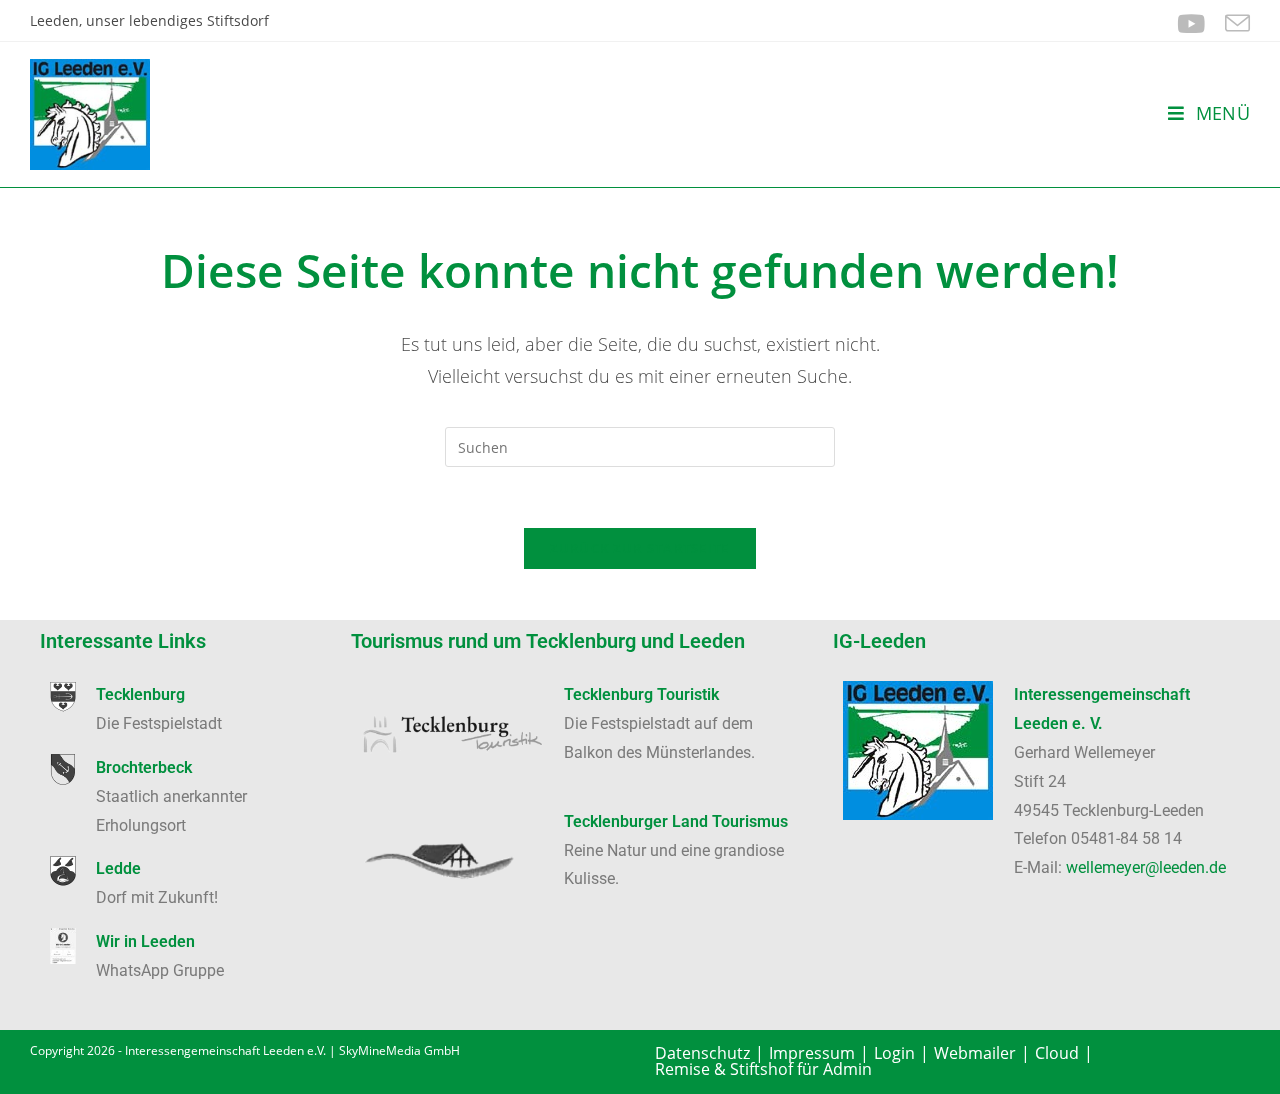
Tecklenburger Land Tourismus (676, 821)
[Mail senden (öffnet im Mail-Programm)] (1232, 23)
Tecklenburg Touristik (641, 694)
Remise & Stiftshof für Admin (763, 1069)
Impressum (812, 1053)
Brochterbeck (144, 767)
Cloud (1057, 1053)
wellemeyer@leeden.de (1146, 867)
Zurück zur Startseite (639, 548)
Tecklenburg (140, 694)
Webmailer (975, 1053)
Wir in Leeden (145, 941)
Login (894, 1053)
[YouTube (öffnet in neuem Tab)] (1191, 23)
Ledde (118, 868)
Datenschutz (702, 1053)
